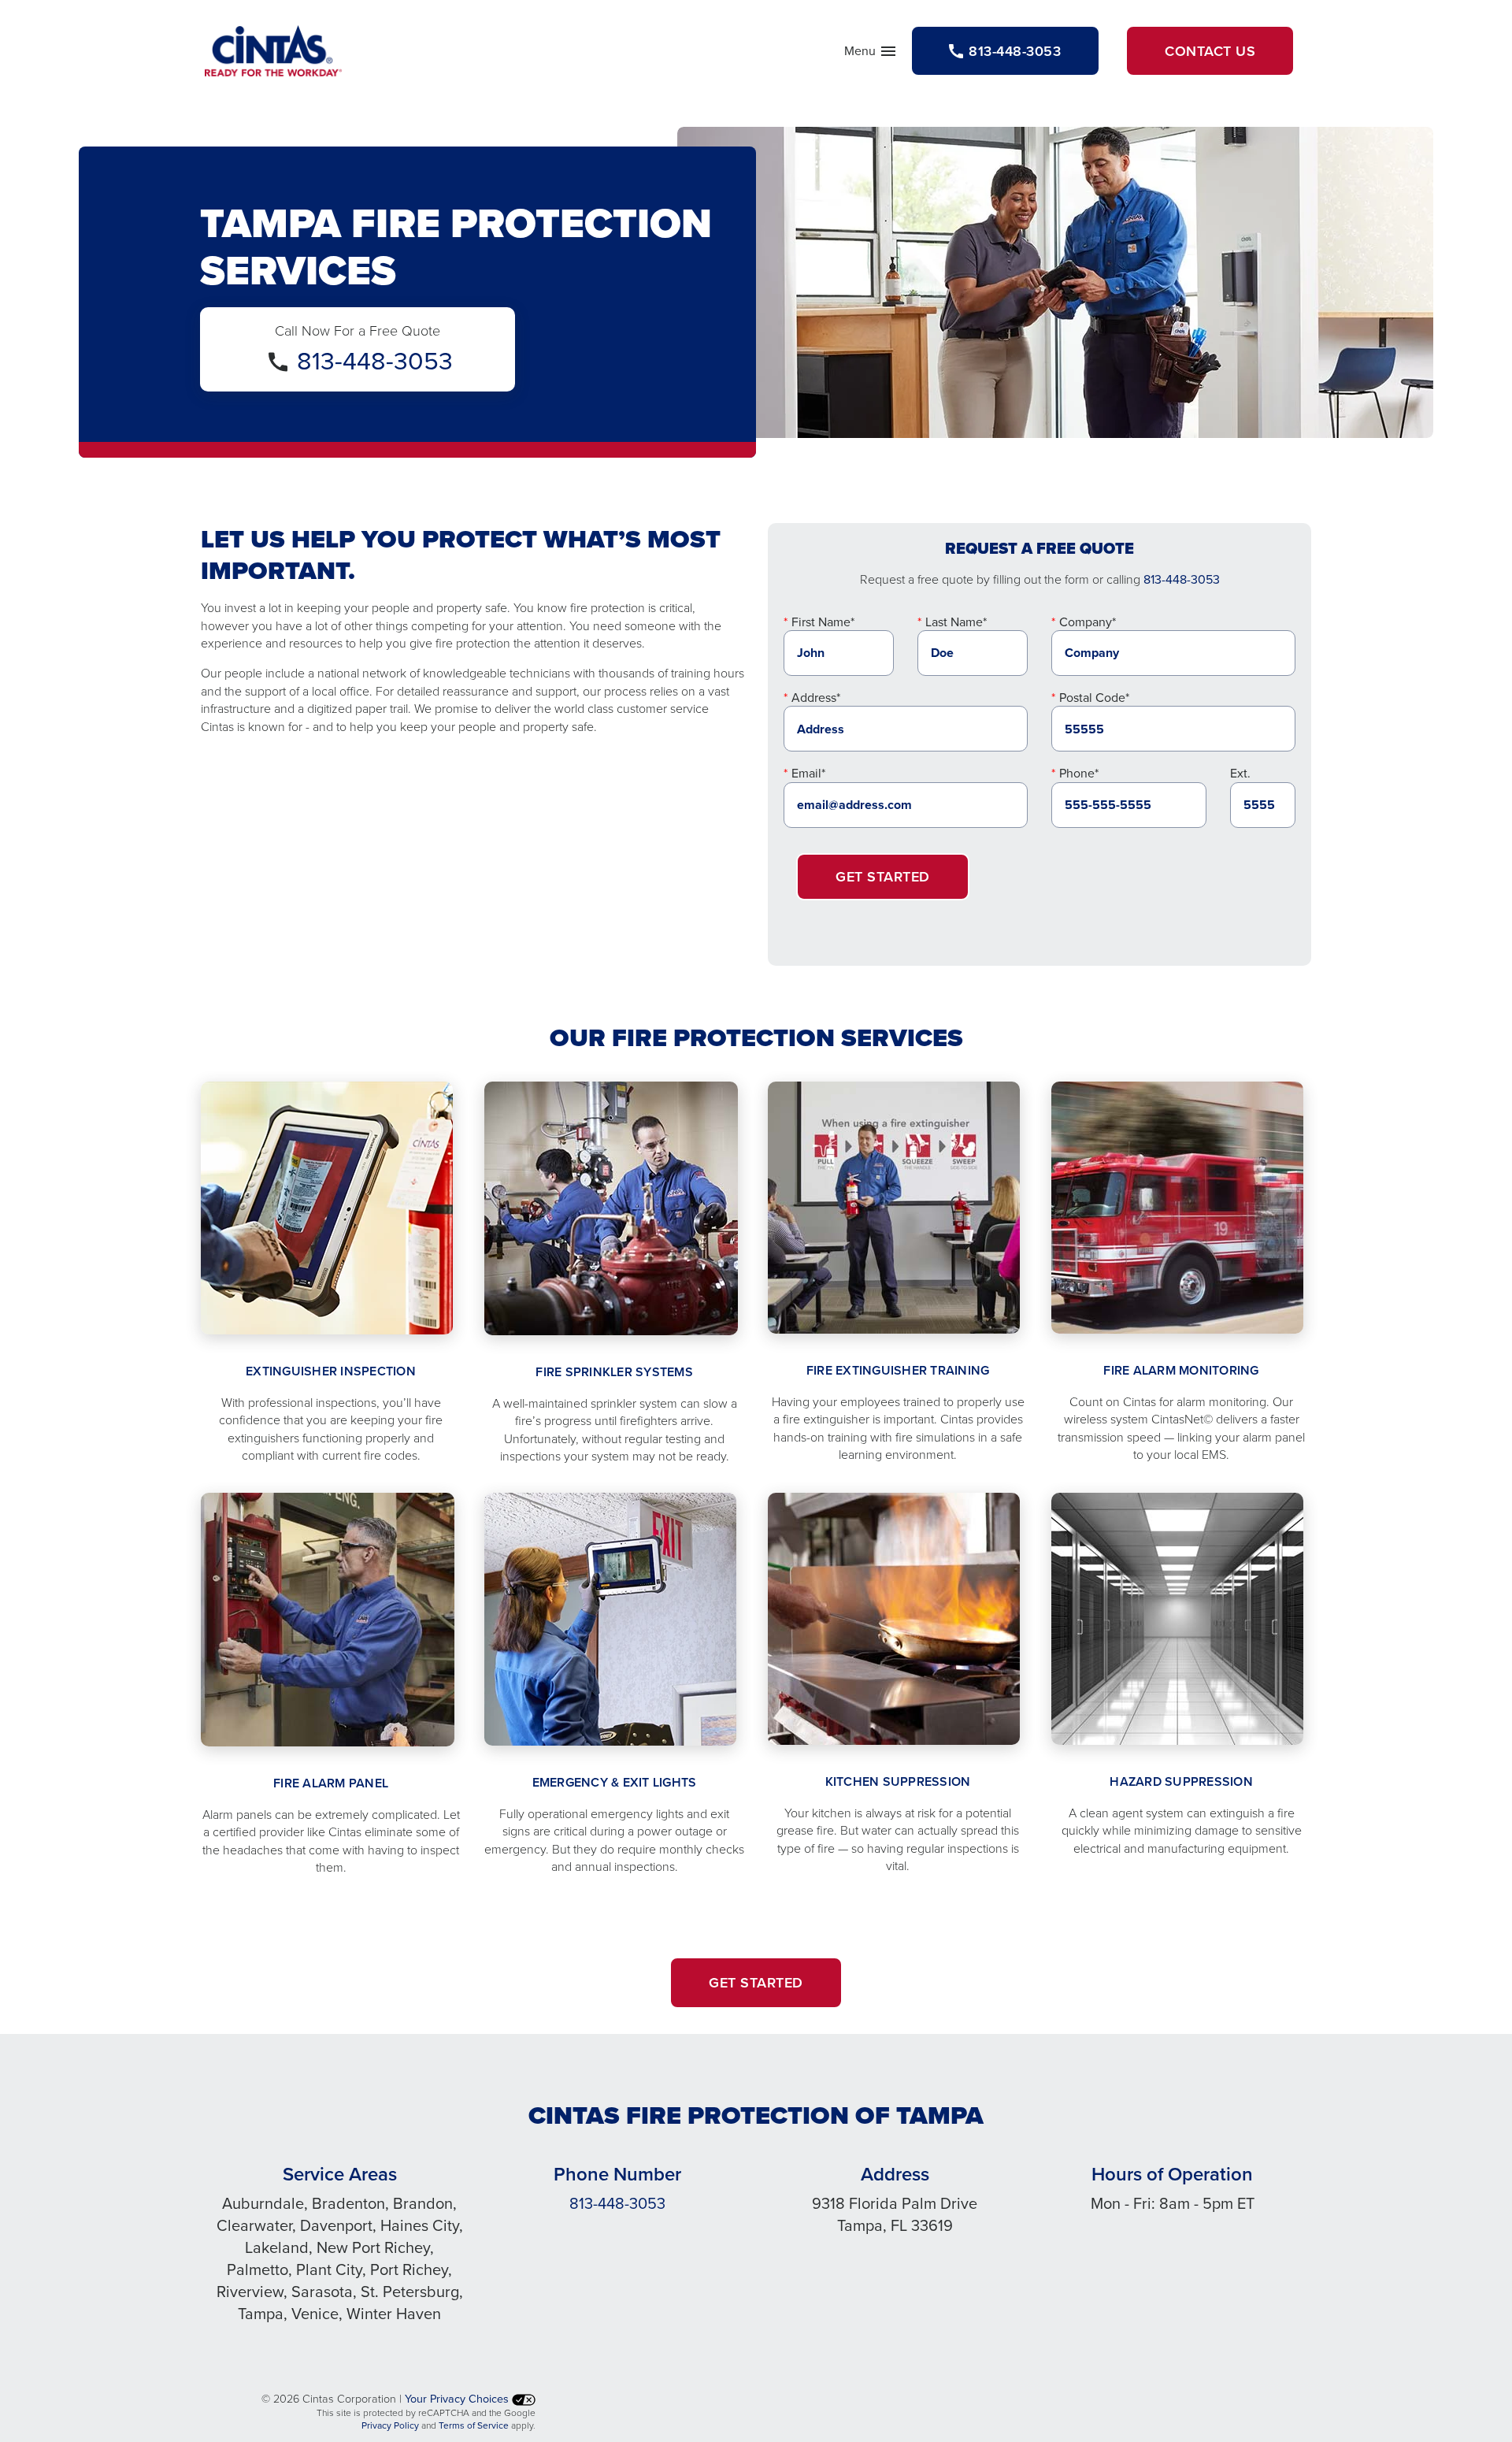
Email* (808, 773)
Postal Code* (1094, 697)
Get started (756, 1982)
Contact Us (1210, 51)
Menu (871, 54)
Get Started (883, 876)
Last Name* (956, 622)
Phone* (1079, 773)
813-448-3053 (375, 360)
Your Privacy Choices (458, 2398)
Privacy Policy (390, 2425)
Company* (1088, 622)
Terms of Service (474, 2425)
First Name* (823, 622)
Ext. (1240, 773)
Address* (816, 697)
